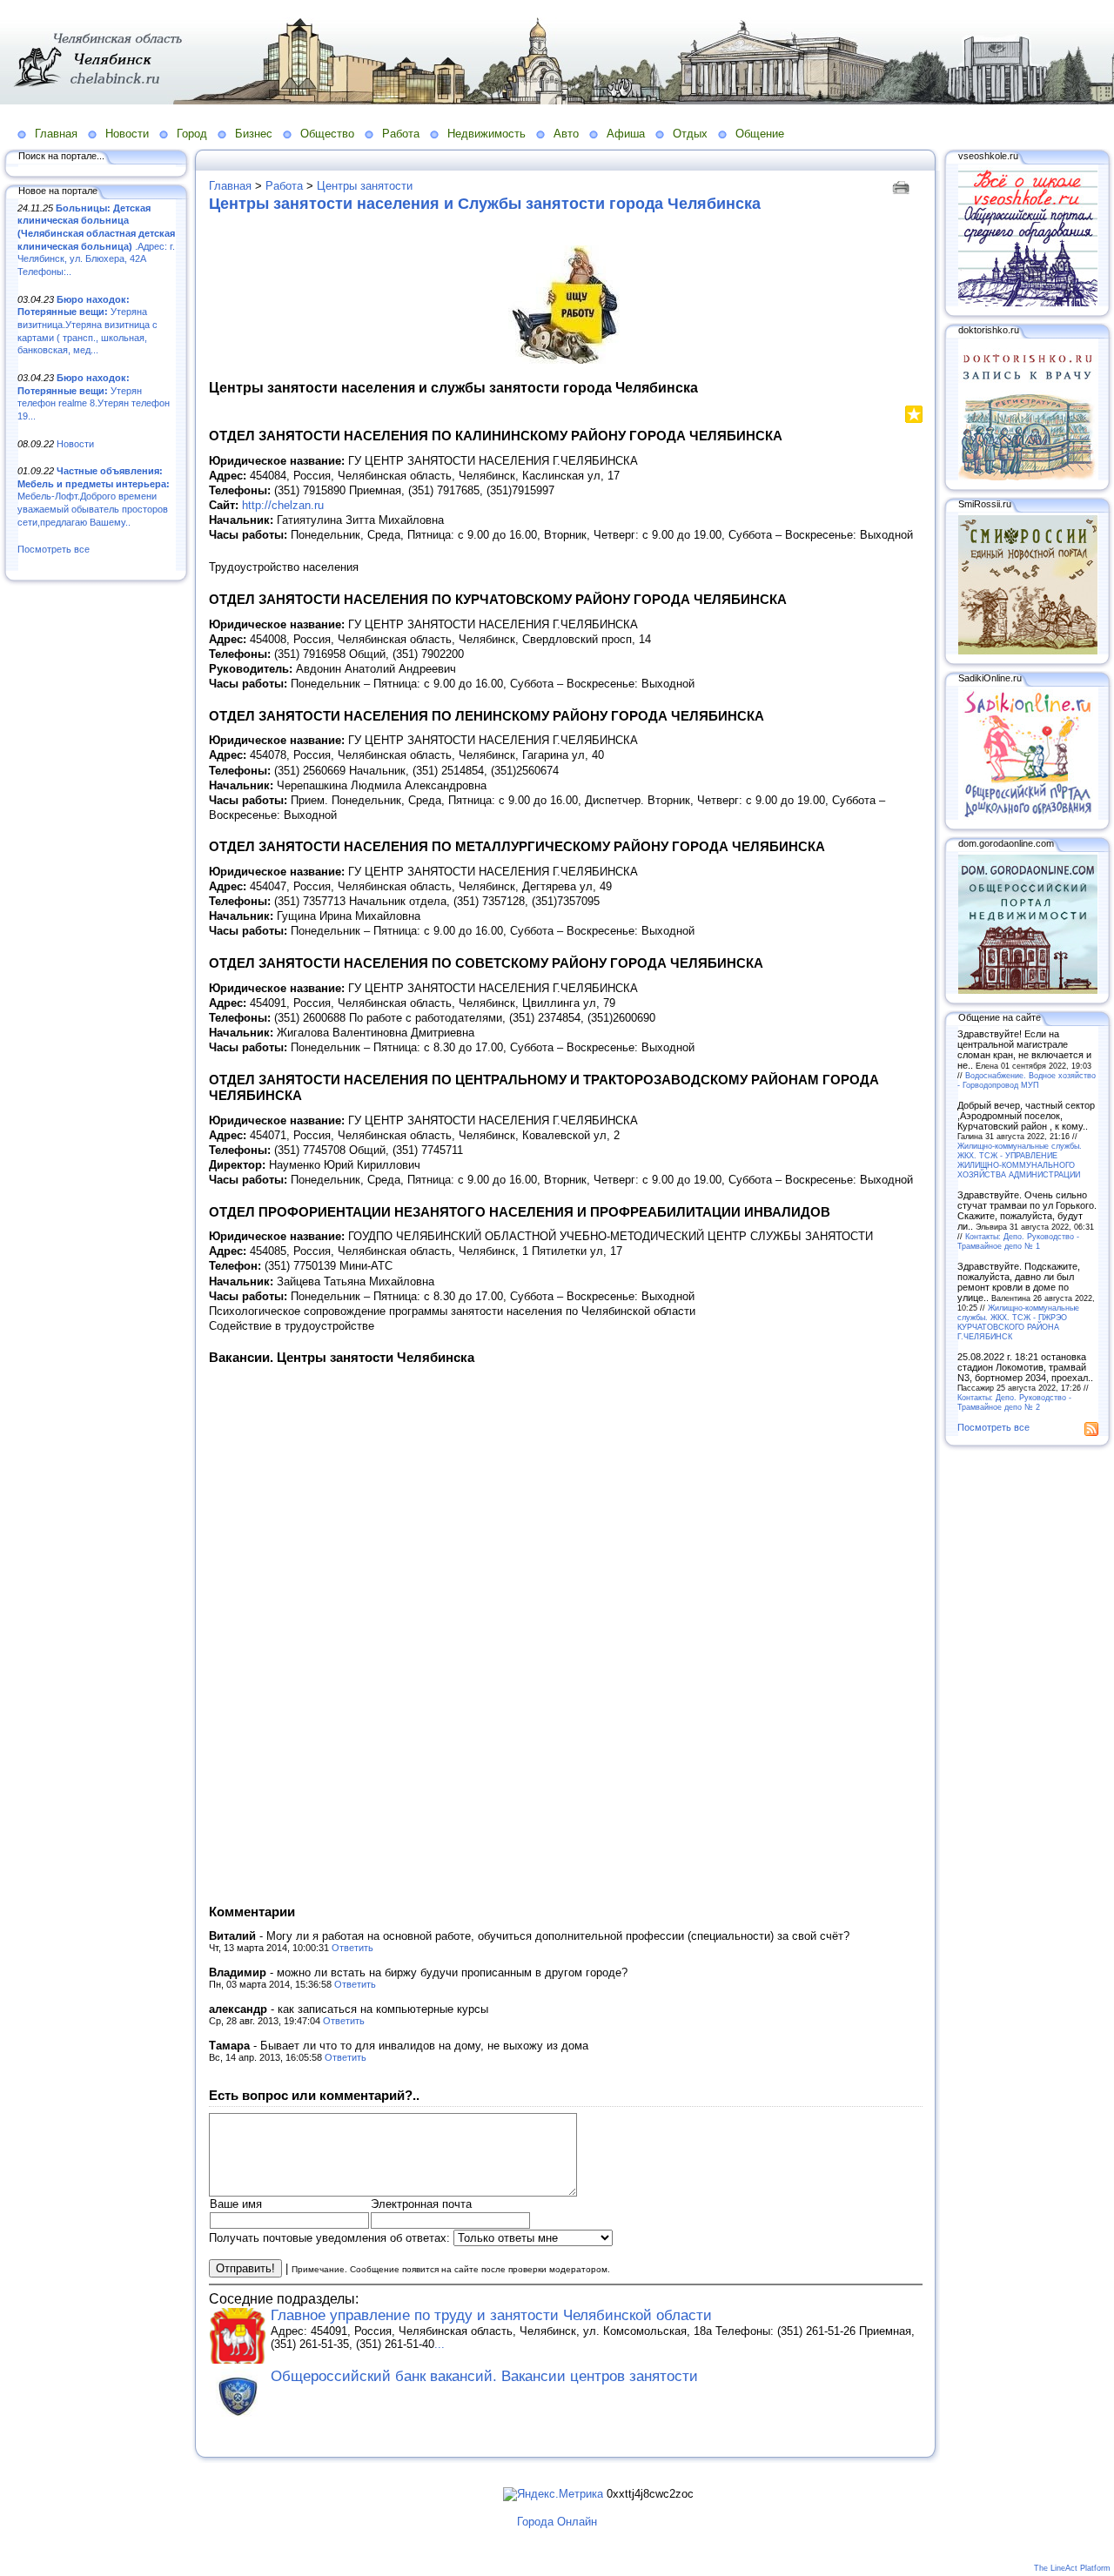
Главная (56, 134)
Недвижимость (487, 134)
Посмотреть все (54, 549)
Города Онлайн (557, 2522)
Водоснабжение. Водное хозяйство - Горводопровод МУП (1027, 1080)
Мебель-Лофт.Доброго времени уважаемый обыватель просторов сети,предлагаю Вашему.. (94, 496)
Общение (760, 134)
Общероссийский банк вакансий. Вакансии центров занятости (484, 2376)
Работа (401, 134)
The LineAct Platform (1072, 2568)
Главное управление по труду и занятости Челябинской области (491, 2315)
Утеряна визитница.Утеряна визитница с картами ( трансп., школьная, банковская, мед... (87, 325)
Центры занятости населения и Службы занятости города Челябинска (485, 204)
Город (192, 134)
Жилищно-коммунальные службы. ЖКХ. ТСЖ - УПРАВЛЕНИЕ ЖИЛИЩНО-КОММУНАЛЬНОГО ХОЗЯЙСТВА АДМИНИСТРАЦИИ (1020, 1160)
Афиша (626, 134)
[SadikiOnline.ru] (1028, 816)
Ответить (352, 1948)
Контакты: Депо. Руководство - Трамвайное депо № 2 (1014, 1402)
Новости (127, 134)
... (440, 2344)
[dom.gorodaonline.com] (1028, 990)
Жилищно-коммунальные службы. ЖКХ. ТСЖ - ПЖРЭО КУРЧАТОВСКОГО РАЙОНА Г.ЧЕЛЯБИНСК (1018, 1322)
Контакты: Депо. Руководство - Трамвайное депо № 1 (1018, 1241)
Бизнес (254, 134)
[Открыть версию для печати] (903, 186)
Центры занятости (365, 186)
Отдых (690, 134)
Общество (327, 134)
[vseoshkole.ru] (1028, 303)
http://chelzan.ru (283, 505)
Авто (566, 134)
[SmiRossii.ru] (1028, 651)
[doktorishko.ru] (1028, 477)
